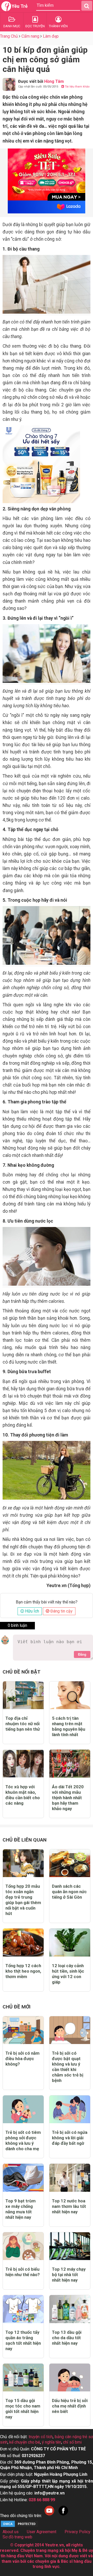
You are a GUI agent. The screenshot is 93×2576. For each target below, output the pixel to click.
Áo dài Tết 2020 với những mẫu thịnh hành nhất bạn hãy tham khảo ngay (68, 1798)
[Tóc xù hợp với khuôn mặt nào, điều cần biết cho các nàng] (23, 1764)
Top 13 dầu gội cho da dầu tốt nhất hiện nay (67, 2338)
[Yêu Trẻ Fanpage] (63, 2516)
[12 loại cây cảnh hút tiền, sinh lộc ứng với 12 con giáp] (70, 1942)
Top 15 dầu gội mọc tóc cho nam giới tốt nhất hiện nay (23, 2409)
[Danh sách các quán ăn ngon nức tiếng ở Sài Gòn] (70, 1863)
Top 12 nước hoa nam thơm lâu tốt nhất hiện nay (69, 2206)
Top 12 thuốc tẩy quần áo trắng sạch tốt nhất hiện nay (23, 2340)
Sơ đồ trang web (17, 2537)
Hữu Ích (32, 1611)
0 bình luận (17, 1625)
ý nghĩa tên (52, 2442)
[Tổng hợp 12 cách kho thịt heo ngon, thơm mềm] (23, 1942)
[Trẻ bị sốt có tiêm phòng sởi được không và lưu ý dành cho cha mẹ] (23, 2109)
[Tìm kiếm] (87, 6)
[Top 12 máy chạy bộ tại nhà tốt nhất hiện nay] (70, 2246)
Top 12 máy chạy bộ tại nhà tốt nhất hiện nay (69, 2275)
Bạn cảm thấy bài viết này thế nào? (47, 1602)
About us (11, 2532)
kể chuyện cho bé (25, 2442)
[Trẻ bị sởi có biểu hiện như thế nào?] (23, 2246)
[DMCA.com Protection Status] (19, 2526)
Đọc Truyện (35, 26)
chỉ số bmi (72, 2442)
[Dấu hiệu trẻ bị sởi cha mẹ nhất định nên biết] (70, 2378)
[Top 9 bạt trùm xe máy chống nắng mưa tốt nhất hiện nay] (23, 2178)
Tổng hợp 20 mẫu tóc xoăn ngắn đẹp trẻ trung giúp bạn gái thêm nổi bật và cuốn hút (23, 1900)
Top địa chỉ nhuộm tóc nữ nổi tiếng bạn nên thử (23, 1724)
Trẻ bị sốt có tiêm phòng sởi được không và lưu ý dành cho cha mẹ (23, 2140)
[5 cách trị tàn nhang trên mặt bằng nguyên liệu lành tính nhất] (70, 1695)
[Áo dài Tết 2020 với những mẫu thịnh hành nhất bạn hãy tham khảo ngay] (70, 1764)
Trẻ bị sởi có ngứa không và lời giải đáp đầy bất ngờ (70, 2138)
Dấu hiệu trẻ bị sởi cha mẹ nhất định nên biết (70, 2406)
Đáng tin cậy (61, 1611)
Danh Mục (12, 26)
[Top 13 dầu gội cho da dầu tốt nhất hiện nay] (70, 2309)
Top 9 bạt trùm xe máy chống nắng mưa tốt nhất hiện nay (21, 2209)
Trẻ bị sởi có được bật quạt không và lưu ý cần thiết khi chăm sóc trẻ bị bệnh (68, 2067)
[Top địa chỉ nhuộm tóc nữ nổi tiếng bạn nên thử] (23, 1695)
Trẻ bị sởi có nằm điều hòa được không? (22, 2059)
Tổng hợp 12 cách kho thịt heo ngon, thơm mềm (23, 1971)
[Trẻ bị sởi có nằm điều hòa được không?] (23, 2030)
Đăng (82, 1654)
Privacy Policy (78, 2532)
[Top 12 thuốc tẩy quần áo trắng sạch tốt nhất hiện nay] (23, 2309)
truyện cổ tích (41, 2437)
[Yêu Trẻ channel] (49, 2516)
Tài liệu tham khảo (77, 87)
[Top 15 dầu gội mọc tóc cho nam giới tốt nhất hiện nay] (23, 2378)
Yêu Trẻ (20, 6)
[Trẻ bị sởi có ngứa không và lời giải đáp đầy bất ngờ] (70, 2109)
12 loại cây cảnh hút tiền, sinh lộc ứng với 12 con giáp (68, 1974)
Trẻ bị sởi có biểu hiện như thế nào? (23, 2272)
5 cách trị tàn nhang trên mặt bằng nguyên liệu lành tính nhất (69, 1726)
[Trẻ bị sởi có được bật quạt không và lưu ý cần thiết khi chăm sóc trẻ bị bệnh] (70, 2030)
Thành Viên (58, 26)
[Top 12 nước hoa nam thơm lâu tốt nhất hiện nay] (70, 2178)
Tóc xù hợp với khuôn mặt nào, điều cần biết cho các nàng (23, 1795)
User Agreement (42, 2532)
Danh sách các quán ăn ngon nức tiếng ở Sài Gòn (69, 1892)
